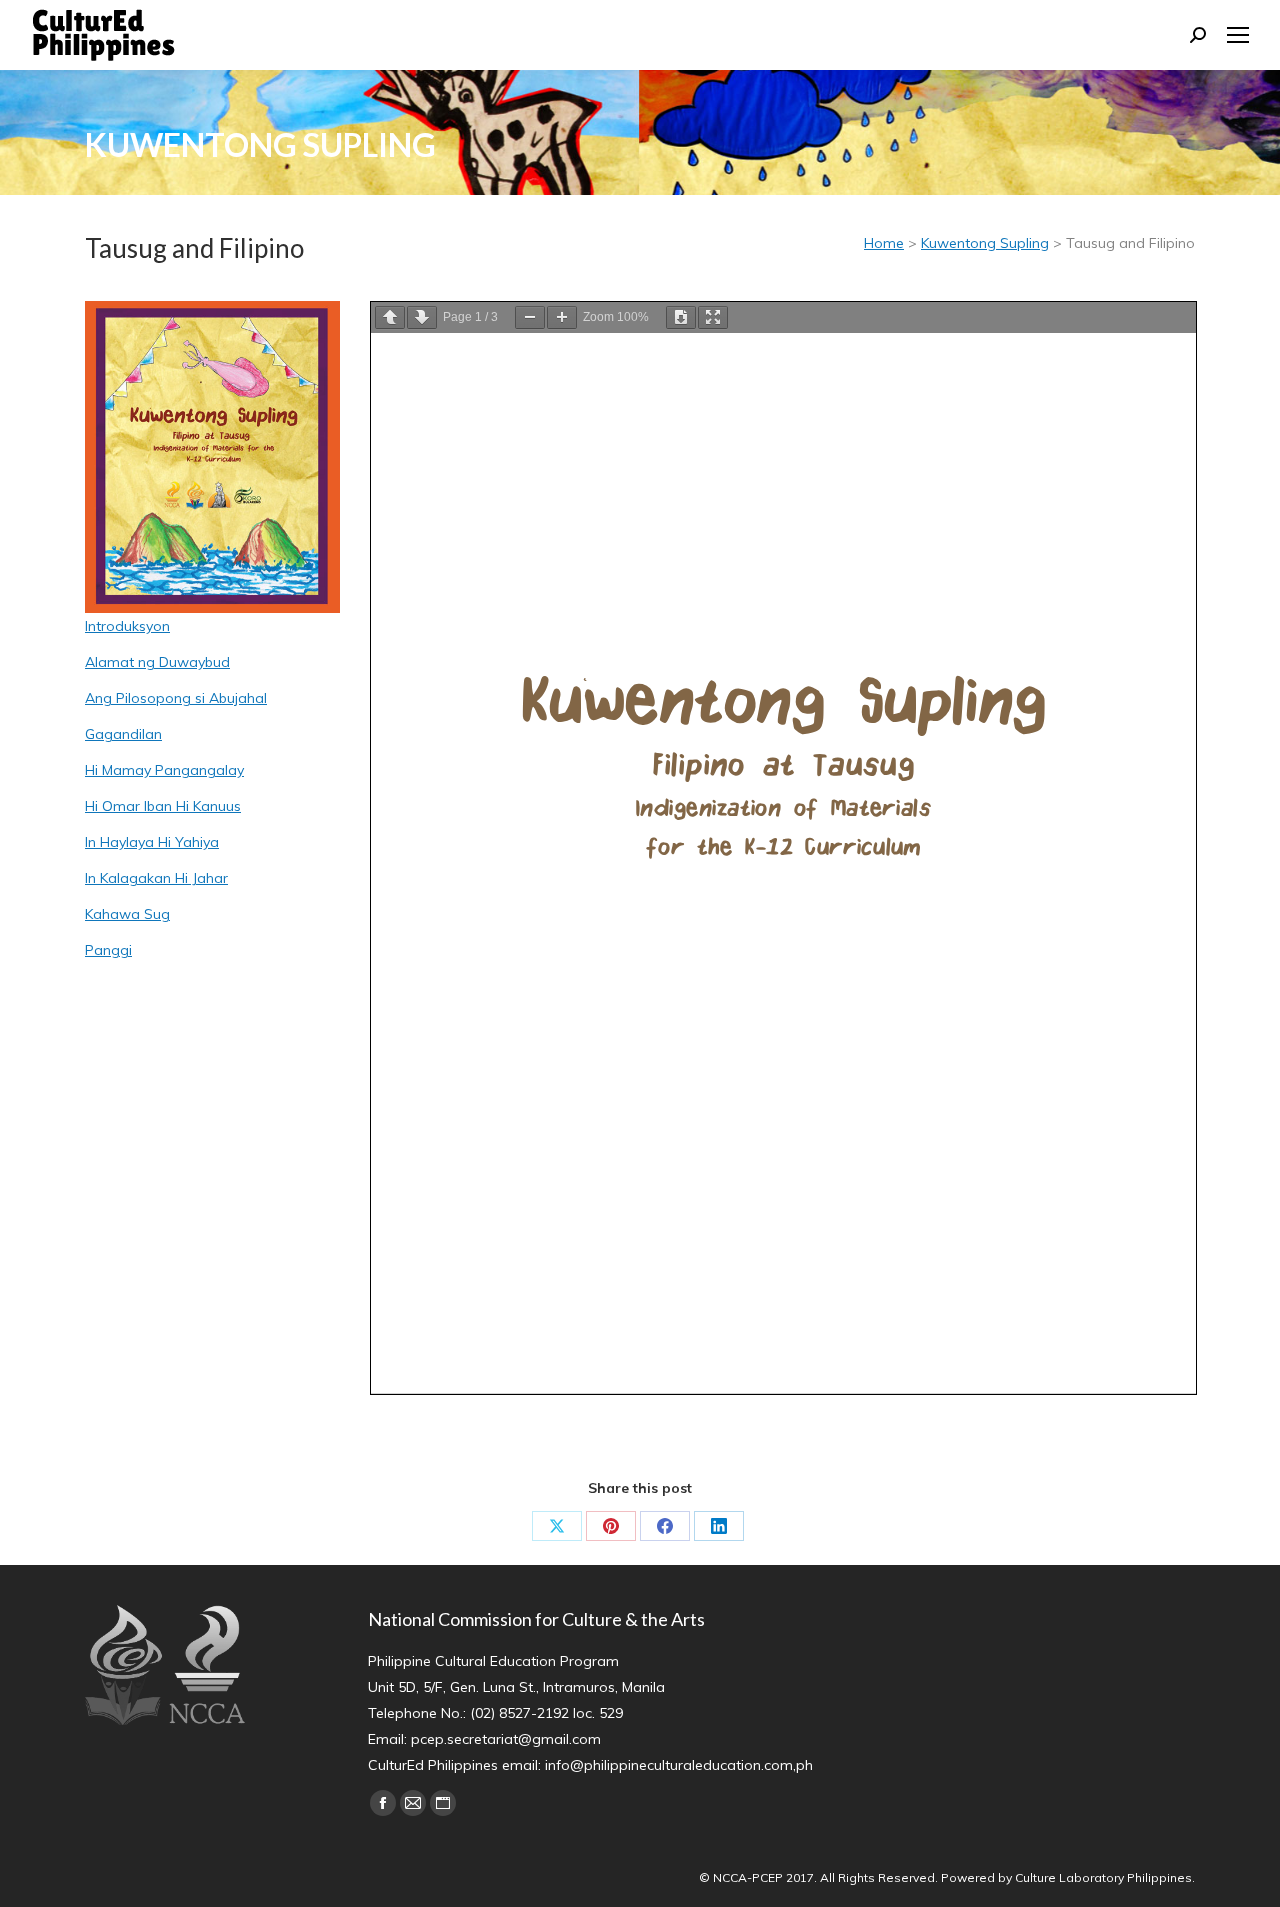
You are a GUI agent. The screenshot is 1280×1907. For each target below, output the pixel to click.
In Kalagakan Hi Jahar (156, 878)
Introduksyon (127, 626)
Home (884, 243)
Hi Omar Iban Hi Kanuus (163, 806)
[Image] (212, 457)
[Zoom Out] (530, 317)
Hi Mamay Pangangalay (164, 770)
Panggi (108, 950)
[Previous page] (390, 317)
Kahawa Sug (127, 914)
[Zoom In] (562, 317)
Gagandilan (123, 734)
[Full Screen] (713, 317)
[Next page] (422, 317)
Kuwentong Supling (985, 243)
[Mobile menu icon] (1238, 35)
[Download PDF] (681, 317)
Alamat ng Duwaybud (157, 662)
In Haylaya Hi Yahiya (152, 842)
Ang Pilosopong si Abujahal (176, 698)
